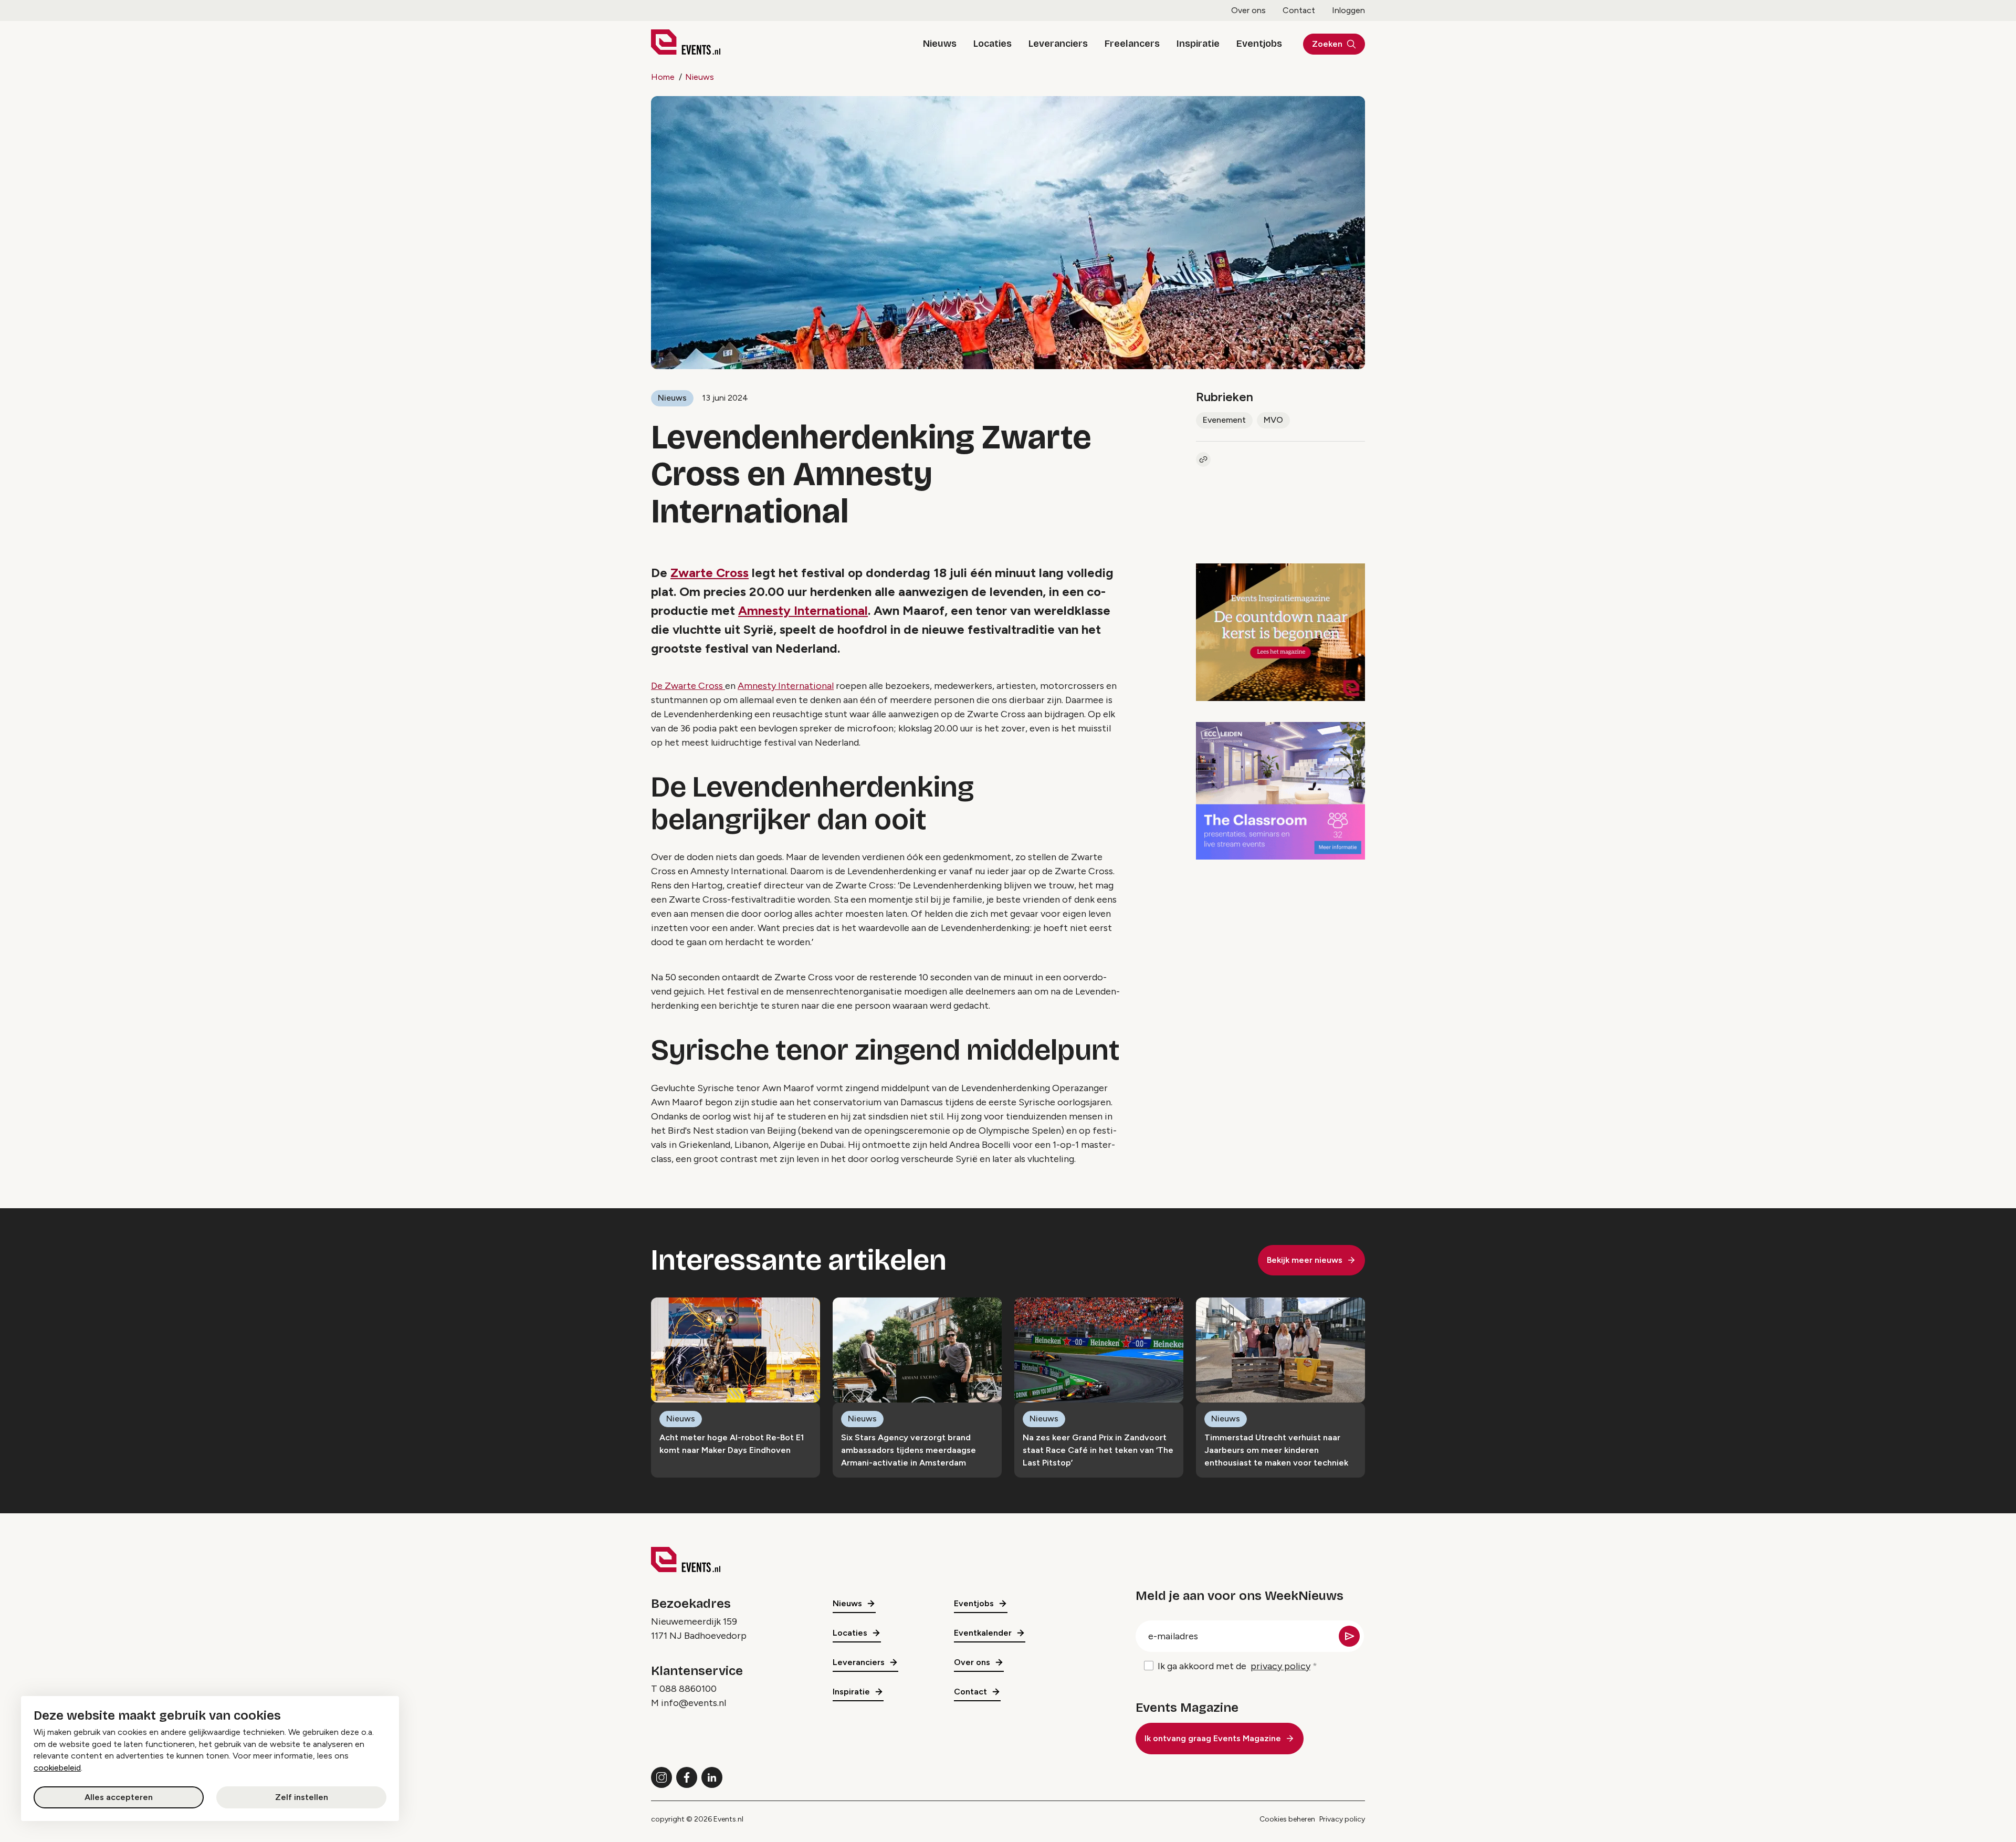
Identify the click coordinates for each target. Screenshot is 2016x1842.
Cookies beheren (1287, 1819)
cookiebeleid (57, 1768)
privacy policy (1280, 1666)
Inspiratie (1198, 44)
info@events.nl (694, 1703)
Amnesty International (803, 610)
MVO (1273, 420)
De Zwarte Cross (688, 686)
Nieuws (940, 44)
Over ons (1248, 10)
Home (663, 77)
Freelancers (1132, 44)
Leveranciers (1058, 44)
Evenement (1224, 420)
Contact (1299, 10)
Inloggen (1348, 10)
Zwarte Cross (710, 573)
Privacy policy (1342, 1819)
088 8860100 (688, 1689)
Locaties (993, 44)
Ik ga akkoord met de (1234, 1666)
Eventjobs (1259, 44)
